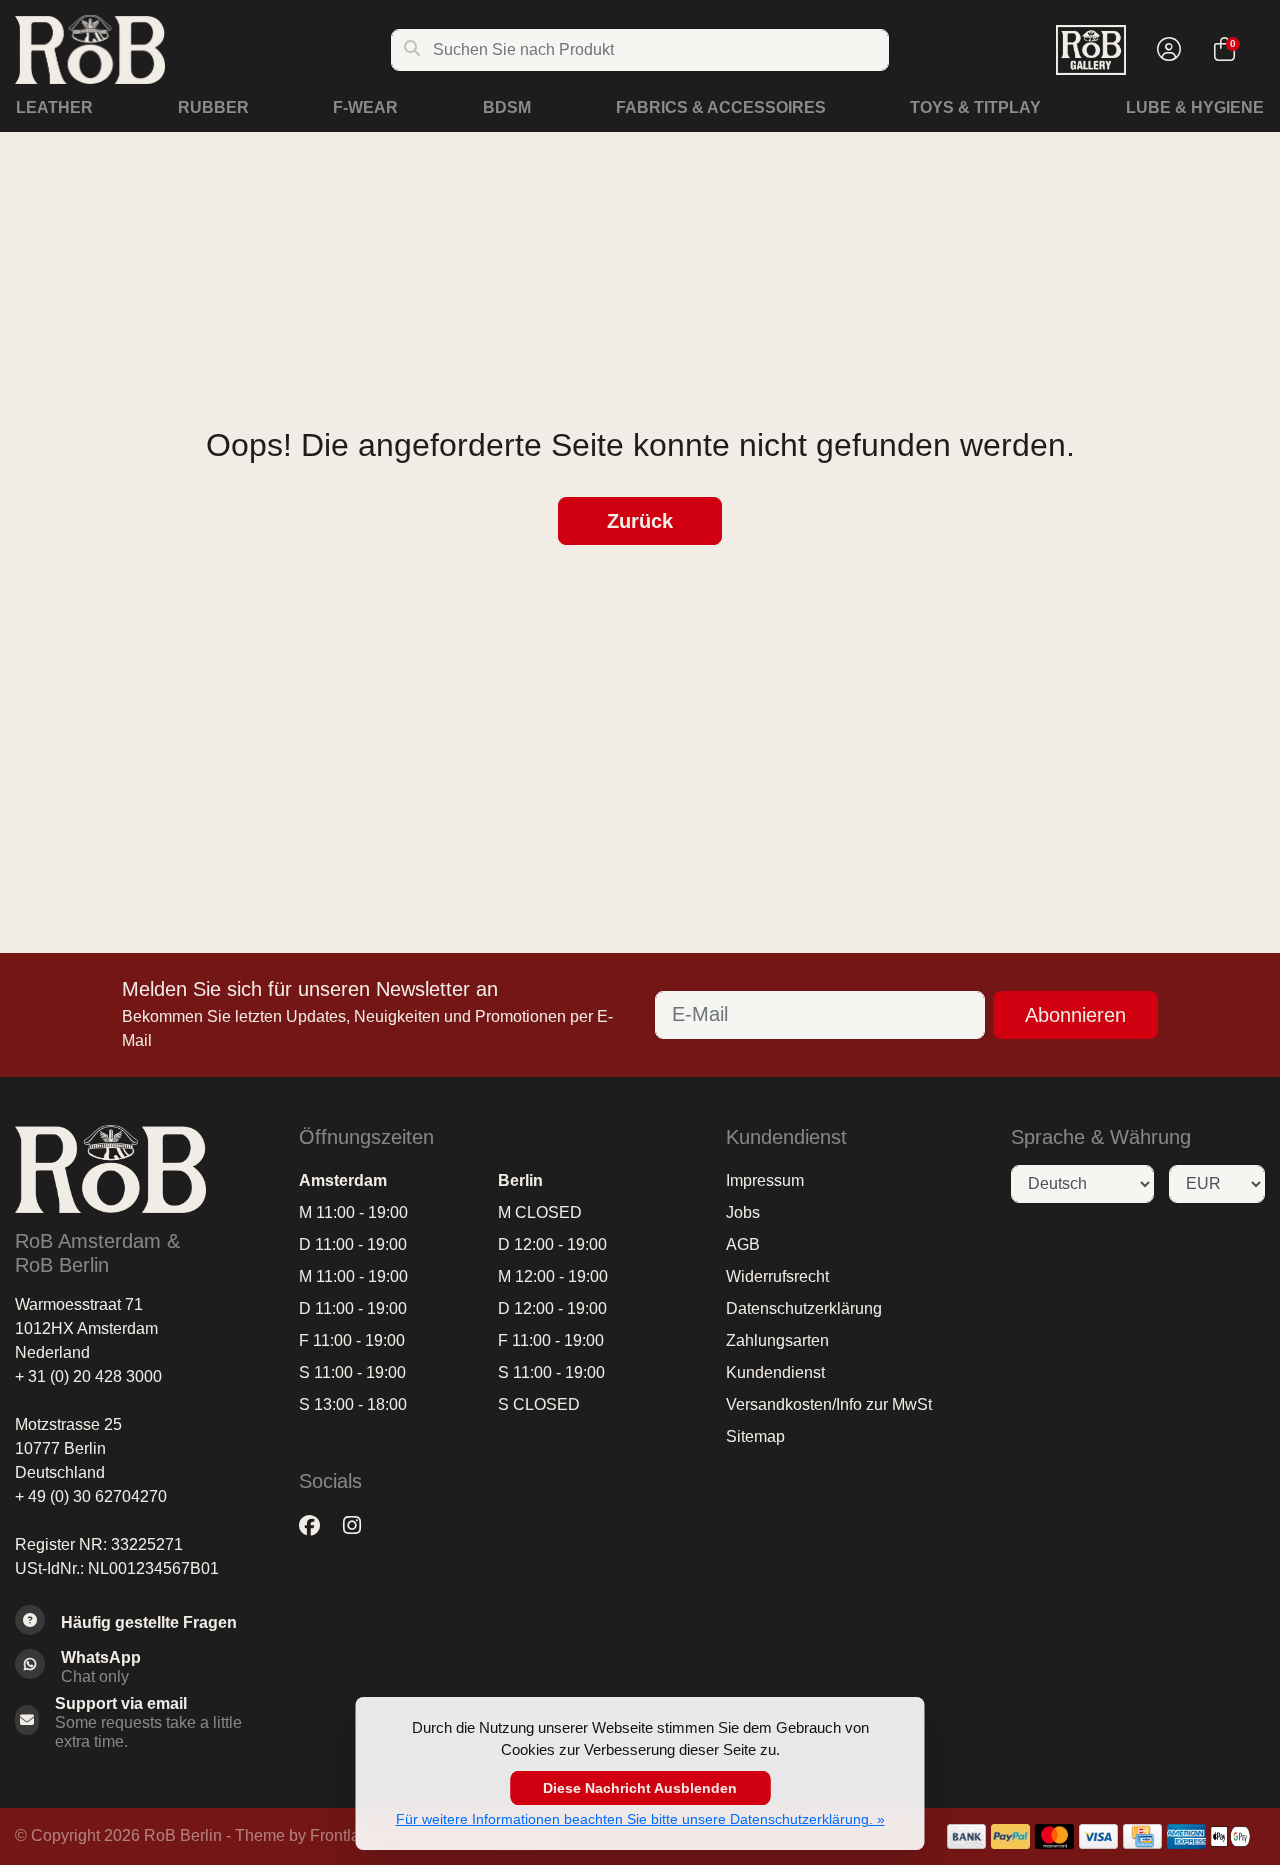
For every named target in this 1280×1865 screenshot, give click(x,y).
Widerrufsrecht (777, 1276)
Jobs (743, 1212)
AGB (743, 1244)
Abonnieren (1075, 1015)
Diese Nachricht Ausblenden (640, 1788)
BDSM (507, 107)
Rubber (213, 107)
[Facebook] (317, 1526)
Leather (54, 107)
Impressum (765, 1180)
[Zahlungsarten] (966, 1836)
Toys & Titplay (975, 107)
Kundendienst (775, 1372)
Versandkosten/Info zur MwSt (829, 1404)
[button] (1166, 50)
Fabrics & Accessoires (721, 107)
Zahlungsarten (777, 1340)
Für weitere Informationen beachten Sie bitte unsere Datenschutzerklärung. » (640, 1819)
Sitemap (755, 1436)
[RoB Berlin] (202, 49)
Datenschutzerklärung (804, 1308)
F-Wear (365, 107)
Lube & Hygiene (1195, 107)
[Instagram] (360, 1526)
